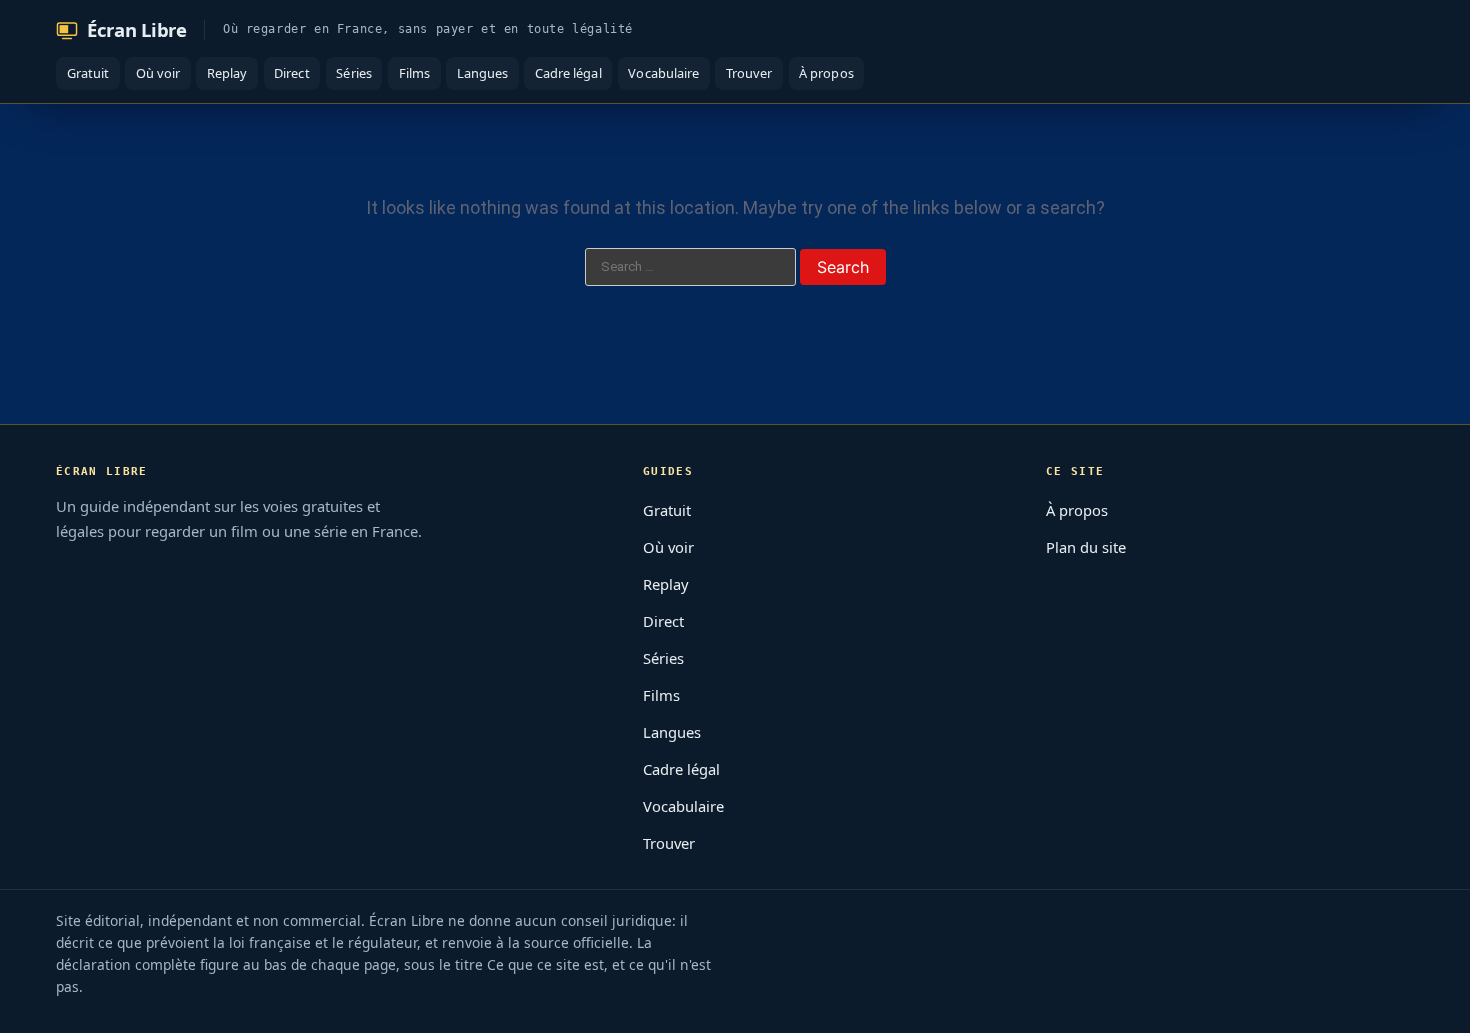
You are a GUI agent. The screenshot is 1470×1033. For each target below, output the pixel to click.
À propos (826, 73)
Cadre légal (568, 73)
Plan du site (1086, 547)
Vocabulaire (663, 73)
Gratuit (88, 73)
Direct (291, 73)
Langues (482, 73)
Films (414, 73)
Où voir (158, 73)
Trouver (749, 73)
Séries (353, 73)
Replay (227, 73)
